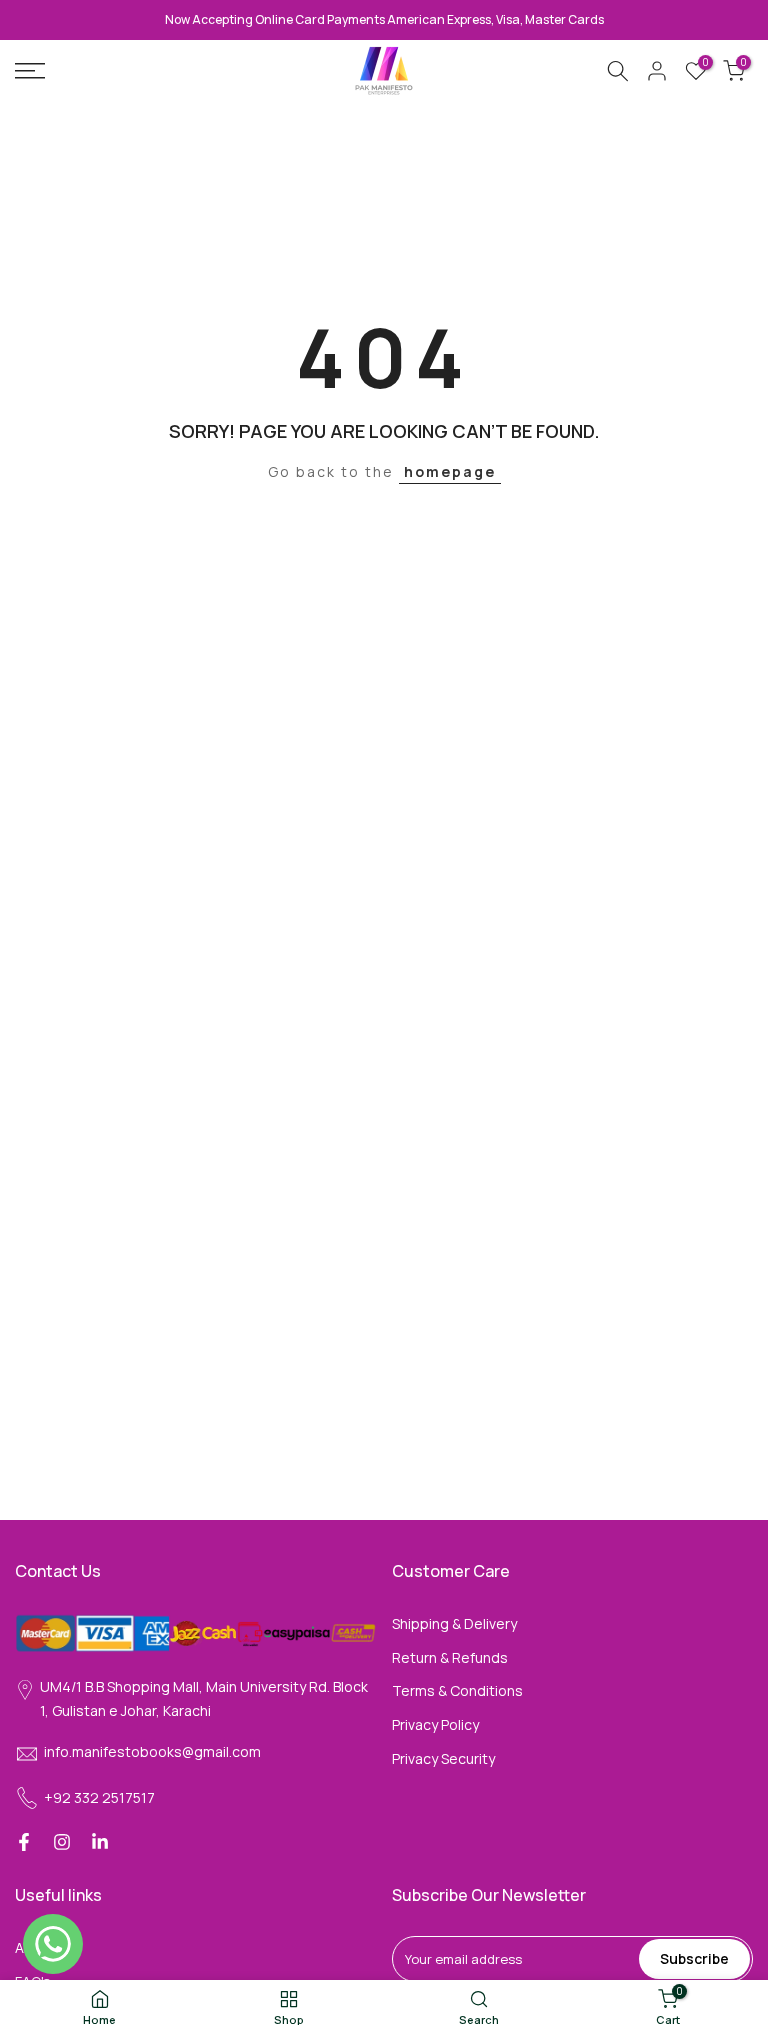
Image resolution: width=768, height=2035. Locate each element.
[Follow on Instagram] (62, 1842)
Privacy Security (443, 1758)
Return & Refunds (450, 1657)
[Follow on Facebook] (24, 1842)
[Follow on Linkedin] (100, 1842)
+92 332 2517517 (99, 1797)
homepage (450, 471)
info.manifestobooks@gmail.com (152, 1751)
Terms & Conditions (457, 1690)
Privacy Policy (435, 1724)
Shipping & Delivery (454, 1623)
